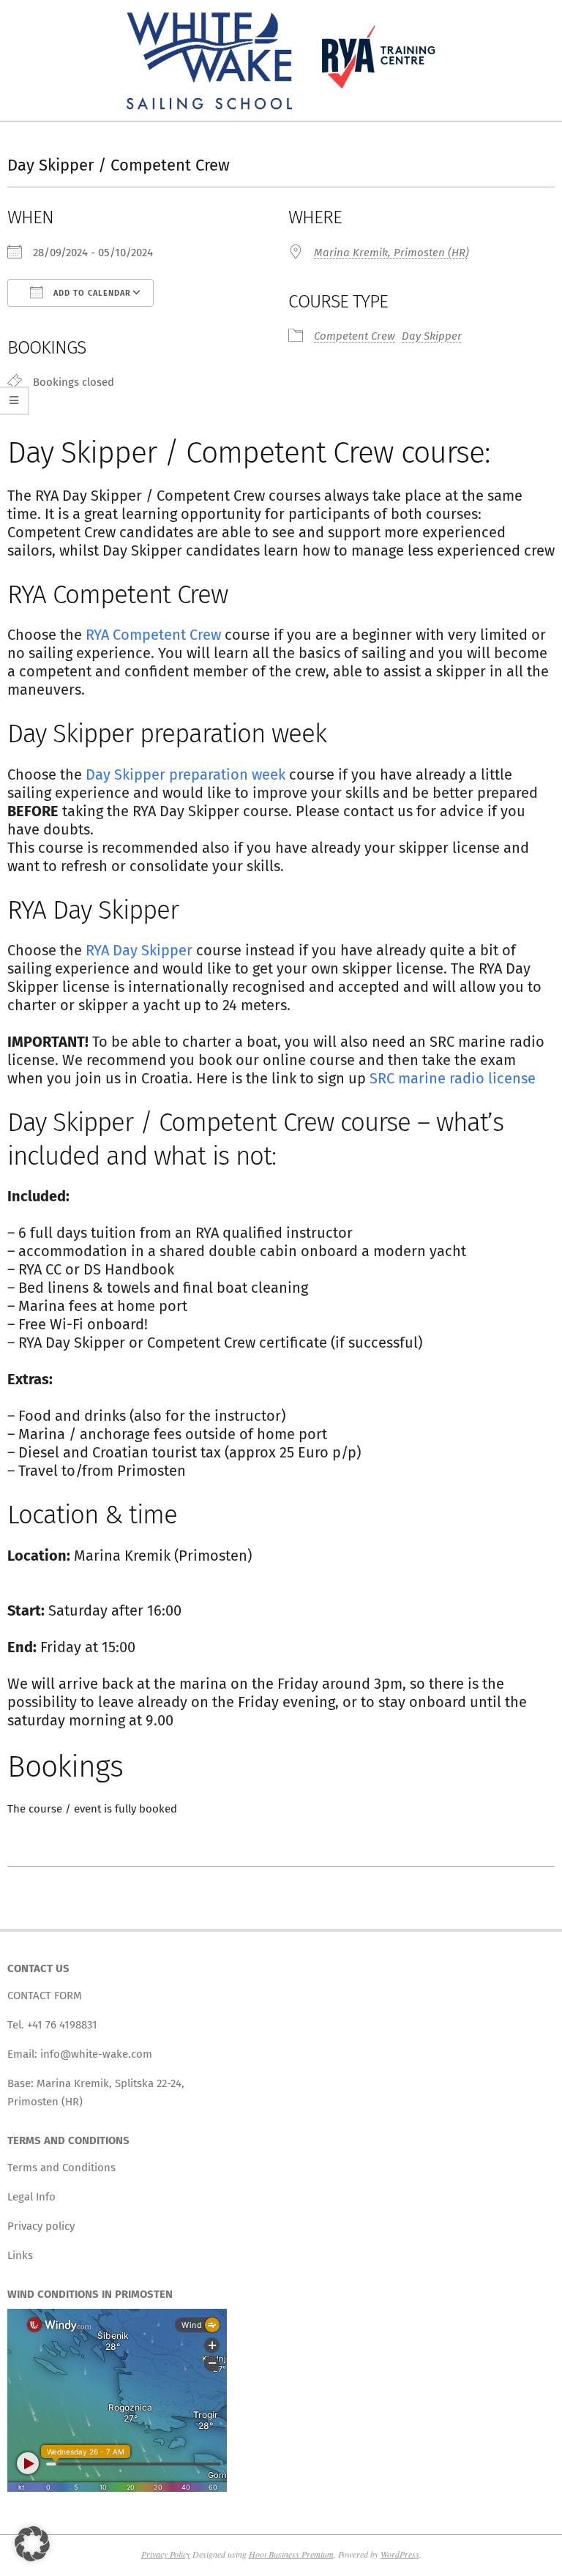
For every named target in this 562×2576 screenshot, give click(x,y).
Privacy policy (41, 2226)
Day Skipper (432, 336)
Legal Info (31, 2197)
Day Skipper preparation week (186, 774)
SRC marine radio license (453, 1078)
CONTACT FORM (45, 1996)
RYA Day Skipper (139, 950)
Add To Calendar (91, 293)
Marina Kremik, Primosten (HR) (391, 253)
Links (20, 2255)
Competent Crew (355, 336)
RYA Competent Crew (153, 635)
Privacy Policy (166, 2554)
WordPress (400, 2554)
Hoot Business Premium (291, 2554)
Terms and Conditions (61, 2168)
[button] (32, 2544)
